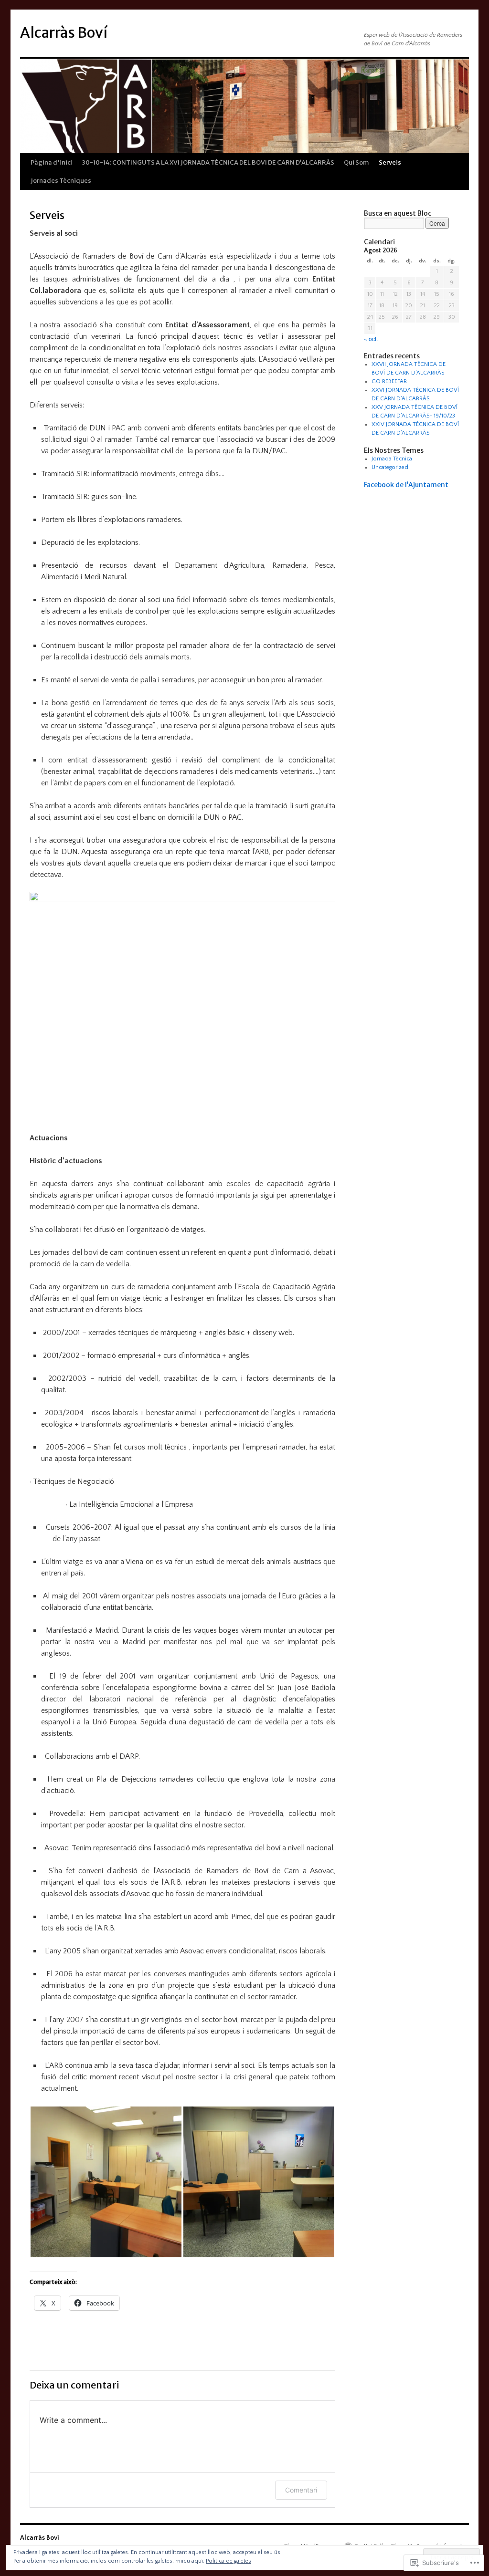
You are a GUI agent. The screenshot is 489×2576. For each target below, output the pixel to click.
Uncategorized (390, 467)
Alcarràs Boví (64, 32)
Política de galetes (229, 2561)
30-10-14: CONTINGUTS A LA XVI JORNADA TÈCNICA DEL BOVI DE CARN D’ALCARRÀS (208, 162)
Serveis (390, 162)
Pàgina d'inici (52, 162)
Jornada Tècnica (392, 459)
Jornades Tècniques (61, 181)
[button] (106, 2182)
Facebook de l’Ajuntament (406, 485)
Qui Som (356, 162)
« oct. (371, 339)
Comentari (301, 2490)
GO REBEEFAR (389, 381)
